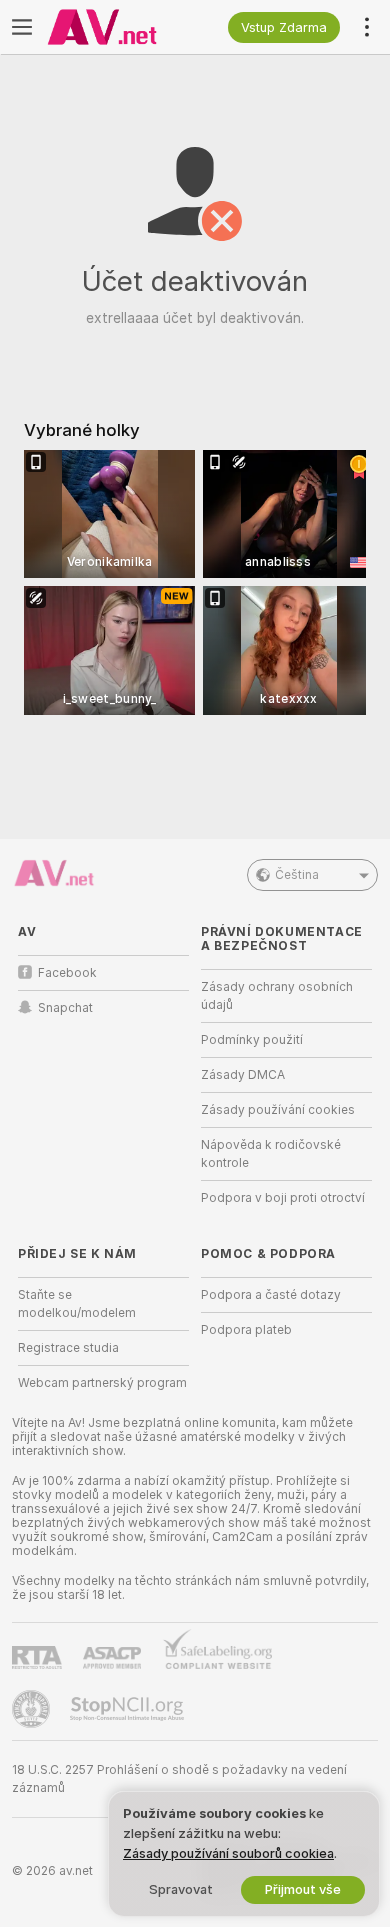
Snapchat (65, 1008)
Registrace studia (68, 1348)
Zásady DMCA (243, 1075)
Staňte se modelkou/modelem (77, 1304)
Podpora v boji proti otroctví (283, 1198)
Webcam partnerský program (102, 1383)
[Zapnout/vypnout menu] (22, 27)
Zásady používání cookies (278, 1110)
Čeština (297, 875)
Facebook (67, 973)
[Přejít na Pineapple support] (33, 1709)
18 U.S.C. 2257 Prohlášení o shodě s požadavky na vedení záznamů (179, 1779)
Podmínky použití (252, 1040)
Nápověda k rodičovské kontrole (271, 1154)
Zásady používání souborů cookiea (228, 1853)
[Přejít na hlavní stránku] (119, 27)
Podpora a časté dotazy (271, 1295)
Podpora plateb (246, 1330)
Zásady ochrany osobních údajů (277, 996)
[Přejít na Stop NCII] (129, 1709)
